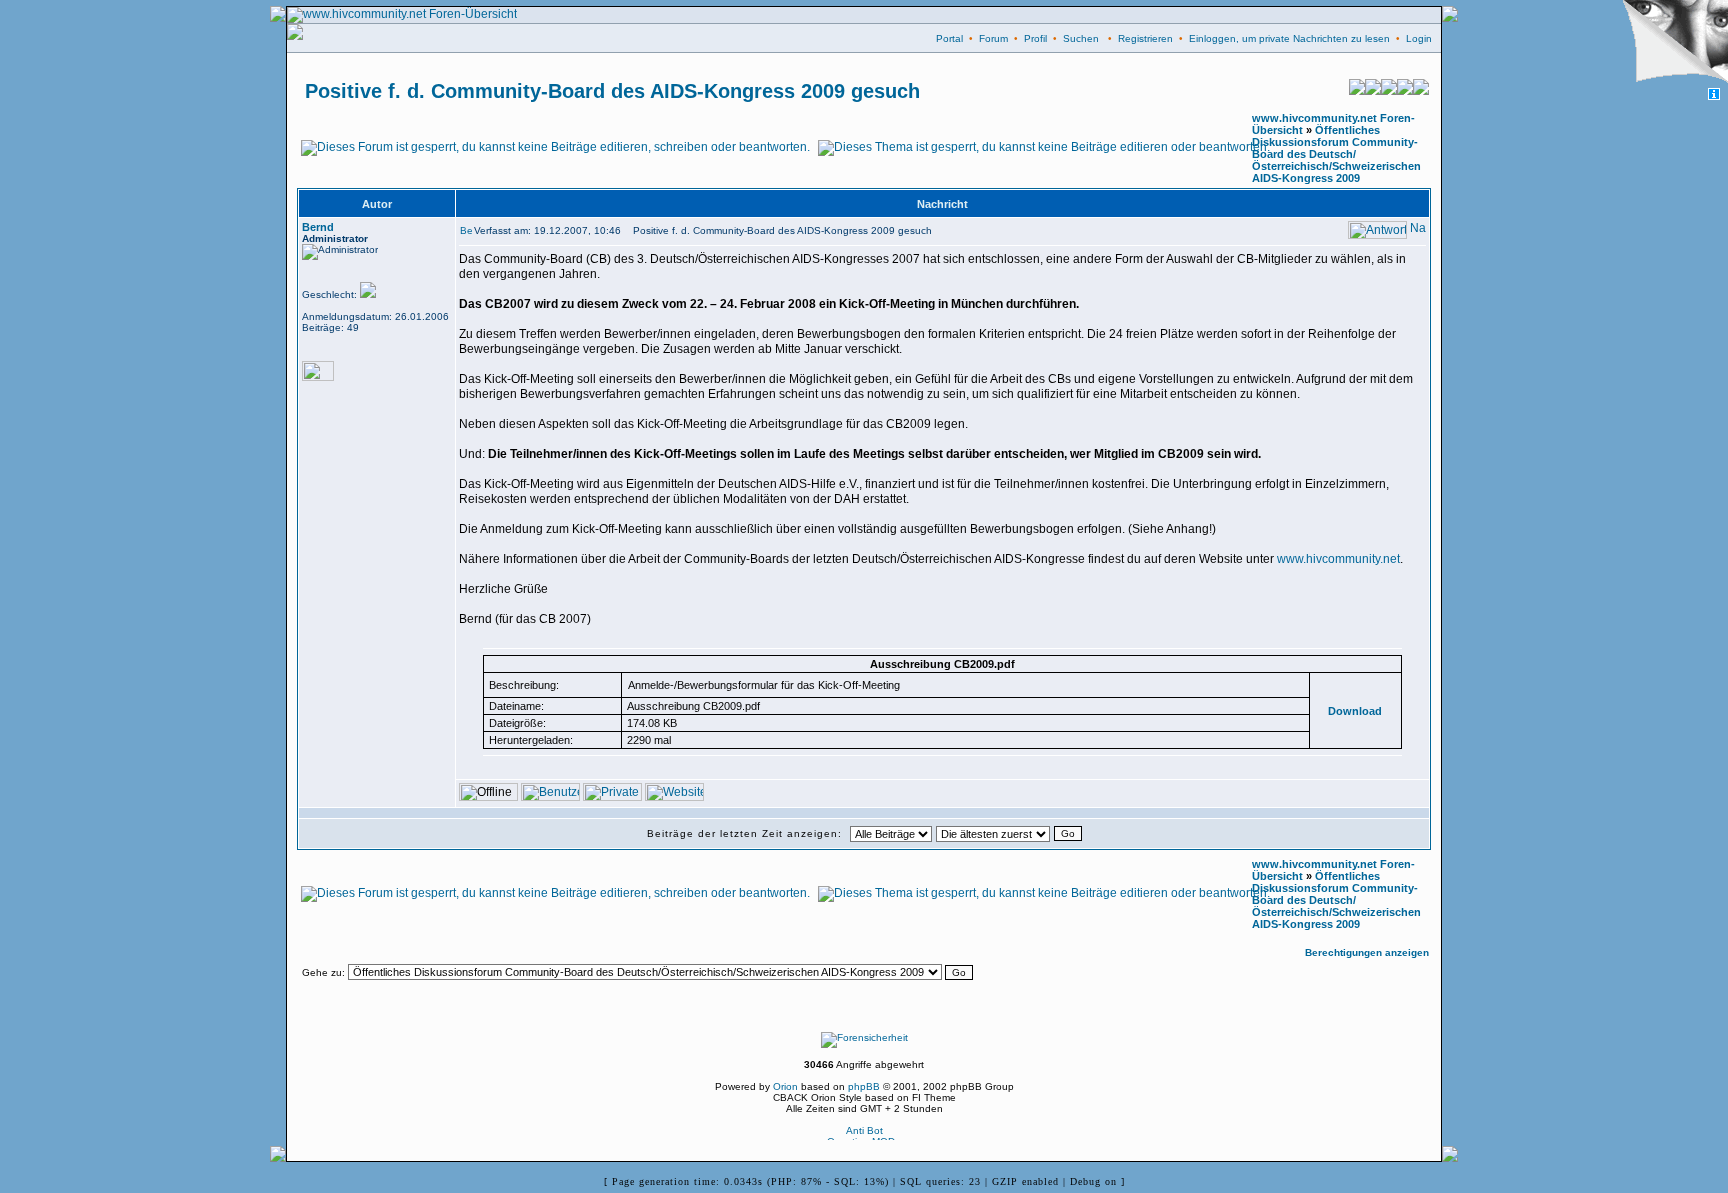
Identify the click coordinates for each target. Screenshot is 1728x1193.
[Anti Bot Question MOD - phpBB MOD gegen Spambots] (864, 1136)
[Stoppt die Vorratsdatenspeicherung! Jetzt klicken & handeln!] (1671, 44)
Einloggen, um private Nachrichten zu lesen (1289, 38)
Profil (1035, 38)
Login (1419, 38)
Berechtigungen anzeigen (1367, 952)
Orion (785, 1086)
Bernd (318, 227)
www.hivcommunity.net (1338, 559)
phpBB (864, 1086)
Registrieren (1145, 38)
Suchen (1081, 38)
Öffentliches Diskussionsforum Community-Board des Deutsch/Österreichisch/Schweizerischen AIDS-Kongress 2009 (1336, 154)
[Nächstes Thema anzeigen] (1421, 91)
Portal (949, 38)
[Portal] (1389, 91)
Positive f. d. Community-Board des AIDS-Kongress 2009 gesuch (612, 91)
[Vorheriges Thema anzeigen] (1357, 91)
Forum (993, 38)
